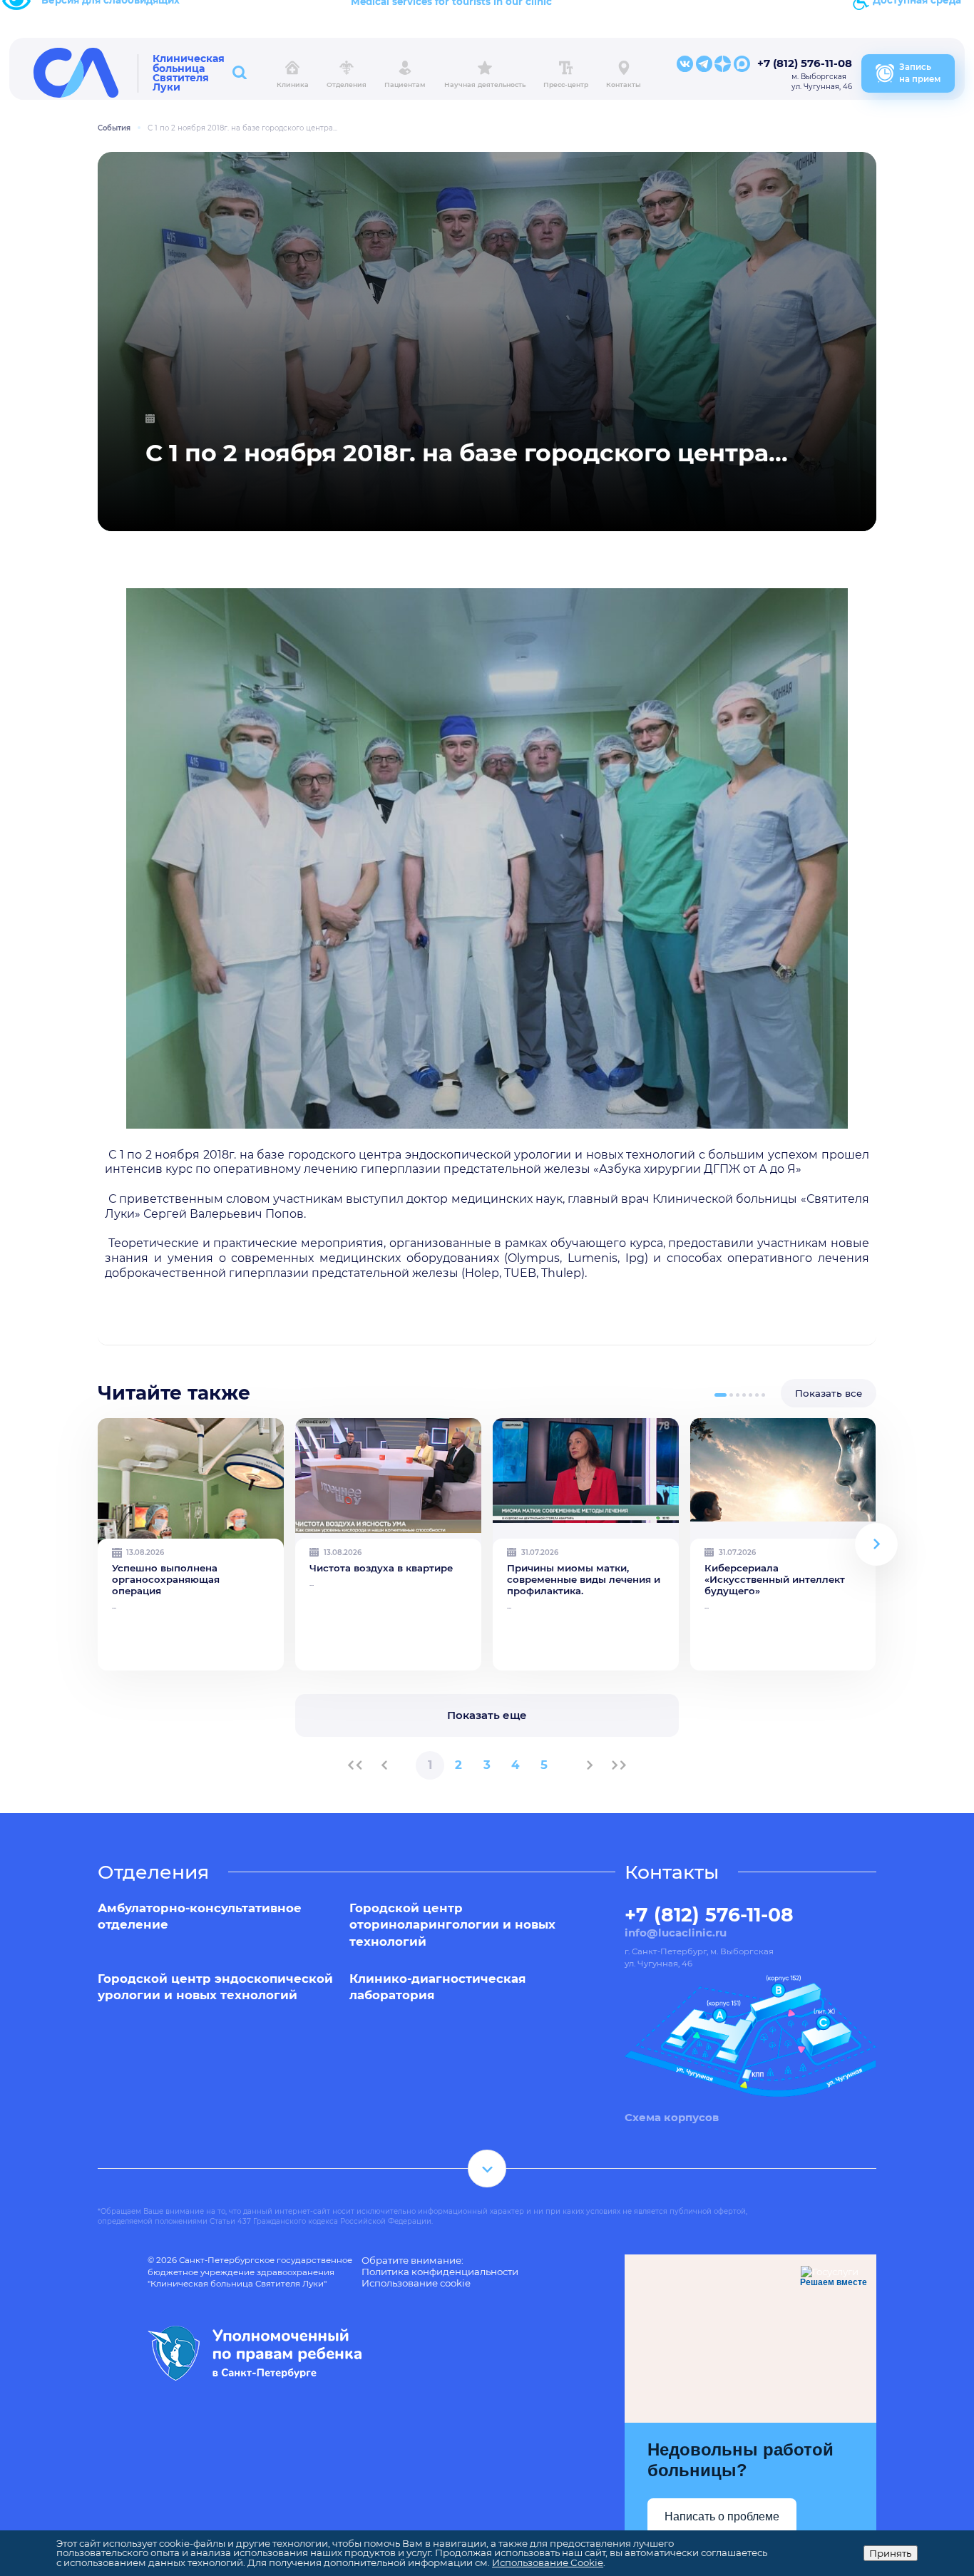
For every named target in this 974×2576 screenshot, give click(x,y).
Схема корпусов (672, 2118)
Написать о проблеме (722, 2516)
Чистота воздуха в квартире (381, 1568)
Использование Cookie (548, 2562)
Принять (891, 2553)
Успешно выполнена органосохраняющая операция (166, 1579)
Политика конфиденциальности (440, 2272)
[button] (721, 1395)
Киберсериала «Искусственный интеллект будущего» (775, 1579)
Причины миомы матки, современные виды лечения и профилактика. (584, 1579)
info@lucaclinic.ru (676, 1933)
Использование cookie (416, 2283)
